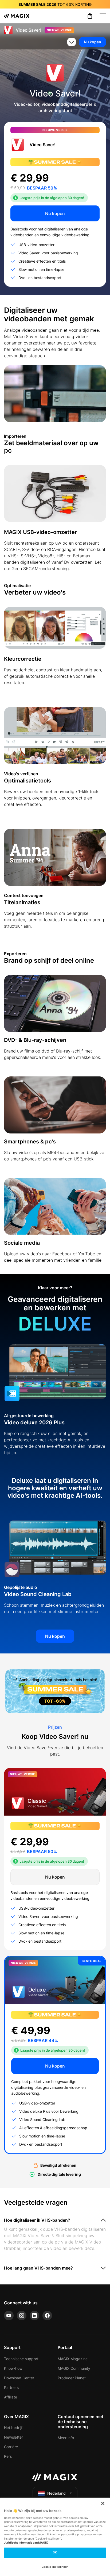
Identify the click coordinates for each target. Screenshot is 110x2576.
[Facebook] (47, 2316)
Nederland (56, 2493)
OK (55, 2552)
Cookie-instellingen (55, 2567)
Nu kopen (93, 42)
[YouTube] (9, 2316)
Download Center (19, 2378)
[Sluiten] (103, 2503)
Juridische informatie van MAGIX (26, 2543)
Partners (11, 2387)
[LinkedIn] (34, 2316)
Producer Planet (72, 2378)
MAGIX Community (74, 2368)
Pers (8, 2456)
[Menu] (103, 16)
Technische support (21, 2359)
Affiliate (11, 2397)
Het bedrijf (13, 2428)
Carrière (11, 2447)
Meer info (66, 2438)
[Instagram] (22, 2316)
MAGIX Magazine (73, 2359)
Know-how (13, 2368)
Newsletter (13, 2437)
